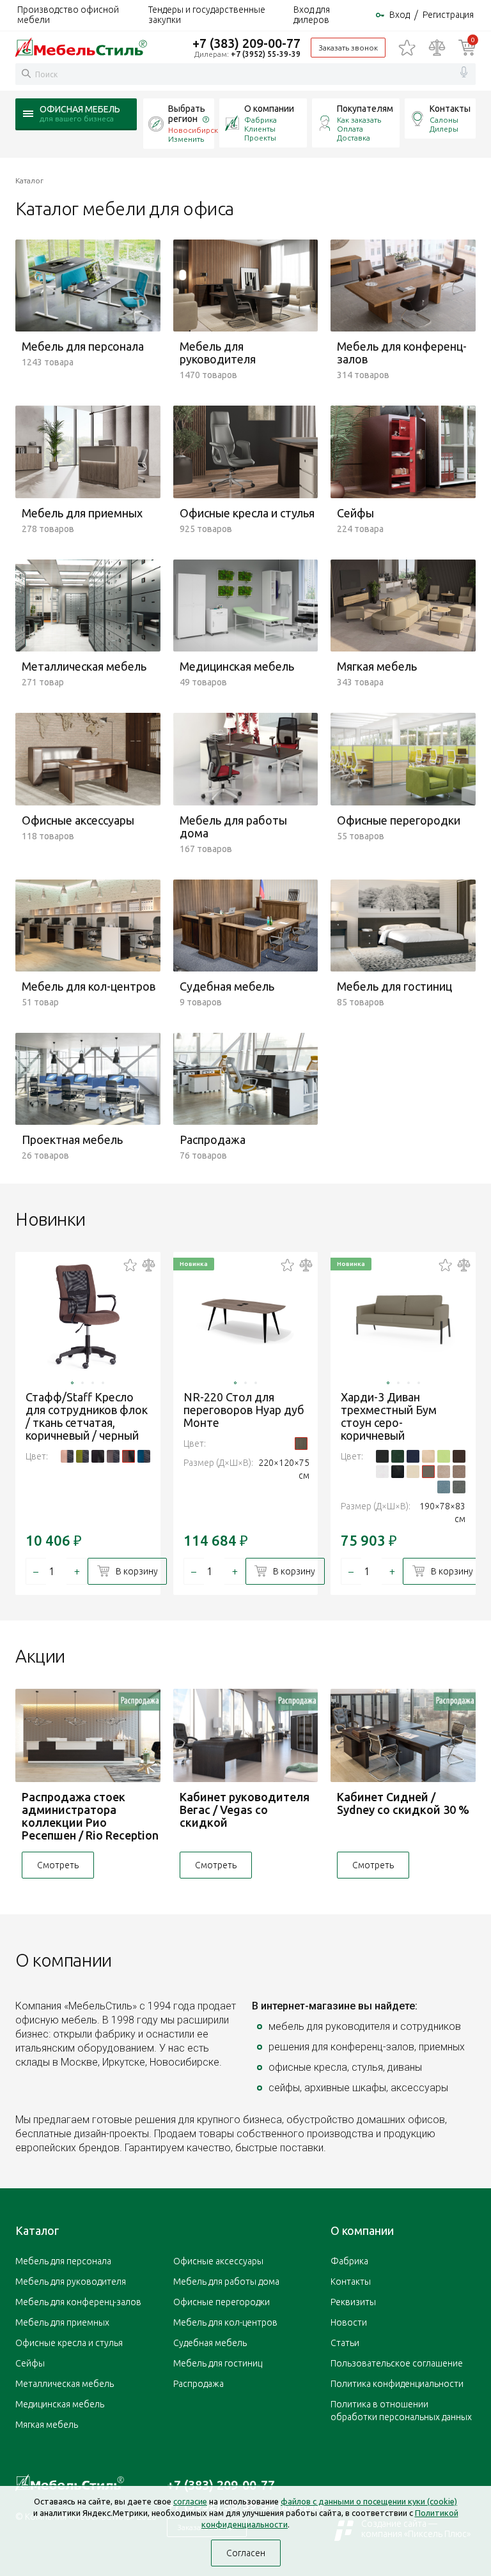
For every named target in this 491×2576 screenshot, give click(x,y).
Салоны (444, 120)
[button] (72, 1383)
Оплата (350, 129)
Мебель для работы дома (226, 2282)
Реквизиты (353, 2302)
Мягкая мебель (47, 2425)
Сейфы (30, 2363)
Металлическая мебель (65, 2384)
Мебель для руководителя (71, 2282)
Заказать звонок (348, 48)
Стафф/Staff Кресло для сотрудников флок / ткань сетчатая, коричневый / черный (87, 1416)
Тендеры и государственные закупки (207, 15)
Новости (349, 2322)
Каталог (37, 2230)
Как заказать (359, 120)
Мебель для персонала (63, 2261)
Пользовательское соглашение (397, 2363)
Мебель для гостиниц (218, 2363)
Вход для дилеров (312, 15)
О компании (269, 109)
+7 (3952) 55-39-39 (266, 54)
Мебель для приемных (62, 2322)
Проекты (260, 138)
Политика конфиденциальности (397, 2384)
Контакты (450, 109)
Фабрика (261, 120)
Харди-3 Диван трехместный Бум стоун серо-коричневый (389, 1416)
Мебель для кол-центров (225, 2322)
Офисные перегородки (222, 2302)
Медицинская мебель (60, 2404)
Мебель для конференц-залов (78, 2302)
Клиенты (260, 129)
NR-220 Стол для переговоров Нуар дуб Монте (244, 1410)
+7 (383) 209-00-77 (246, 43)
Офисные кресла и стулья (69, 2343)
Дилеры (444, 129)
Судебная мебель (210, 2343)
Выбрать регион (187, 114)
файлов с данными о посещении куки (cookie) (369, 2501)
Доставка (354, 138)
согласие (190, 2501)
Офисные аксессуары (218, 2261)
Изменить (186, 139)
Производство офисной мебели (68, 15)
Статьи (345, 2343)
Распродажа (199, 2384)
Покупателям (365, 109)
